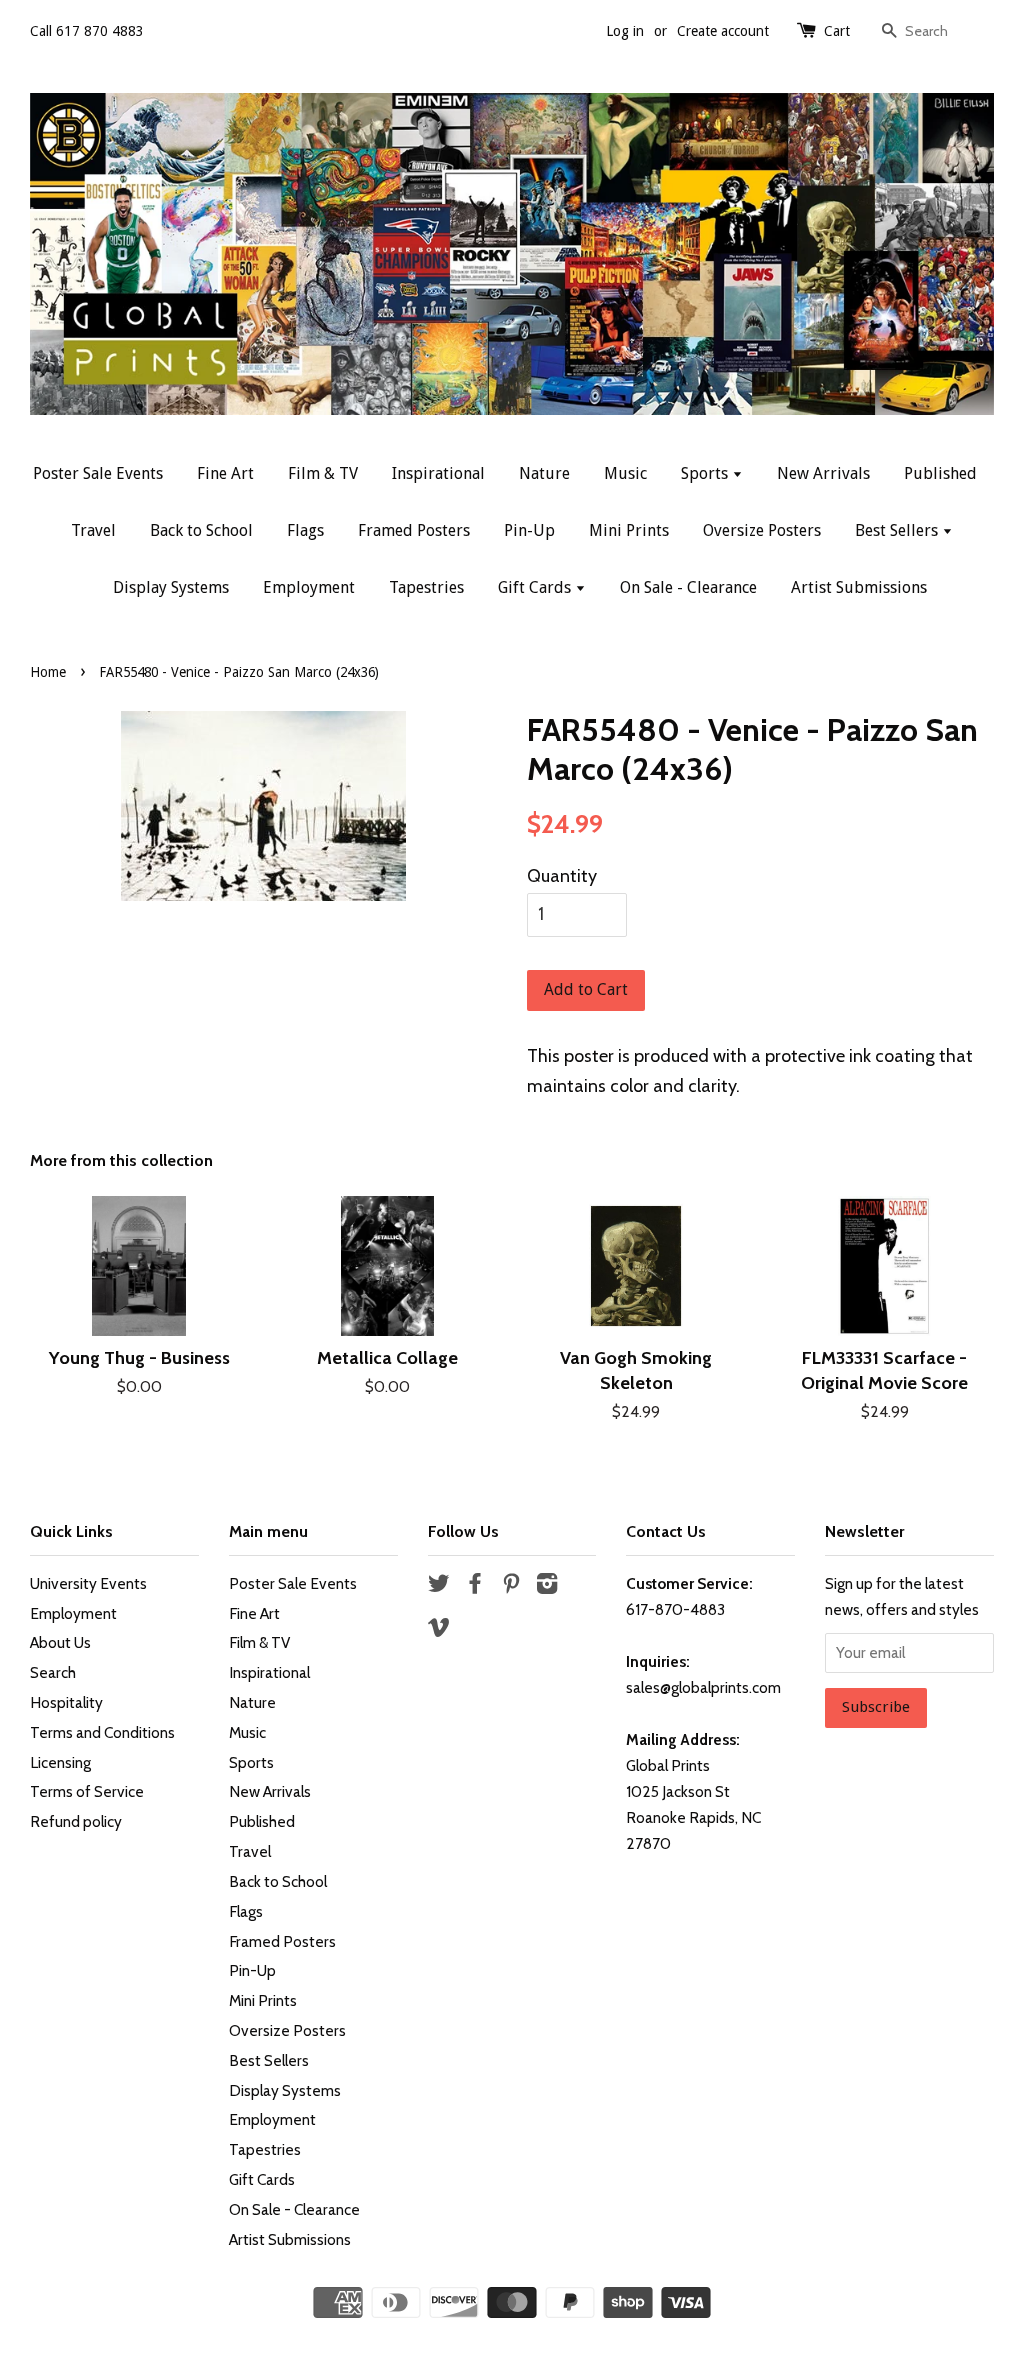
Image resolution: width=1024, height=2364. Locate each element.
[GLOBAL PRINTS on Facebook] (475, 1586)
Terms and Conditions (102, 1732)
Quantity (562, 876)
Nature (544, 473)
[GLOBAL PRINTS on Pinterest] (511, 1586)
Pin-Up (529, 530)
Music (625, 473)
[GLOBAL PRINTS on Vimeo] (439, 1630)
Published (940, 473)
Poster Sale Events (98, 473)
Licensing (60, 1762)
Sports (706, 473)
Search (53, 1672)
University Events (88, 1583)
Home (48, 672)
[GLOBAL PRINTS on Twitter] (439, 1586)
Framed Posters (414, 530)
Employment (309, 587)
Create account (723, 31)
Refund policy (76, 1821)
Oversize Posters (762, 530)
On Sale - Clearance (688, 587)
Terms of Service (87, 1791)
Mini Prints (629, 530)
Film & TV (323, 473)
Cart (837, 31)
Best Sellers (898, 530)
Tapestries (426, 587)
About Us (60, 1642)
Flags (305, 530)
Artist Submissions (859, 587)
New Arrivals (823, 473)
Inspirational (438, 473)
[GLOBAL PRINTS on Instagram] (547, 1586)
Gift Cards (536, 587)
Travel (93, 530)
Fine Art (225, 473)
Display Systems (171, 587)
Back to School (201, 530)
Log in (625, 31)
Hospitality (66, 1702)
